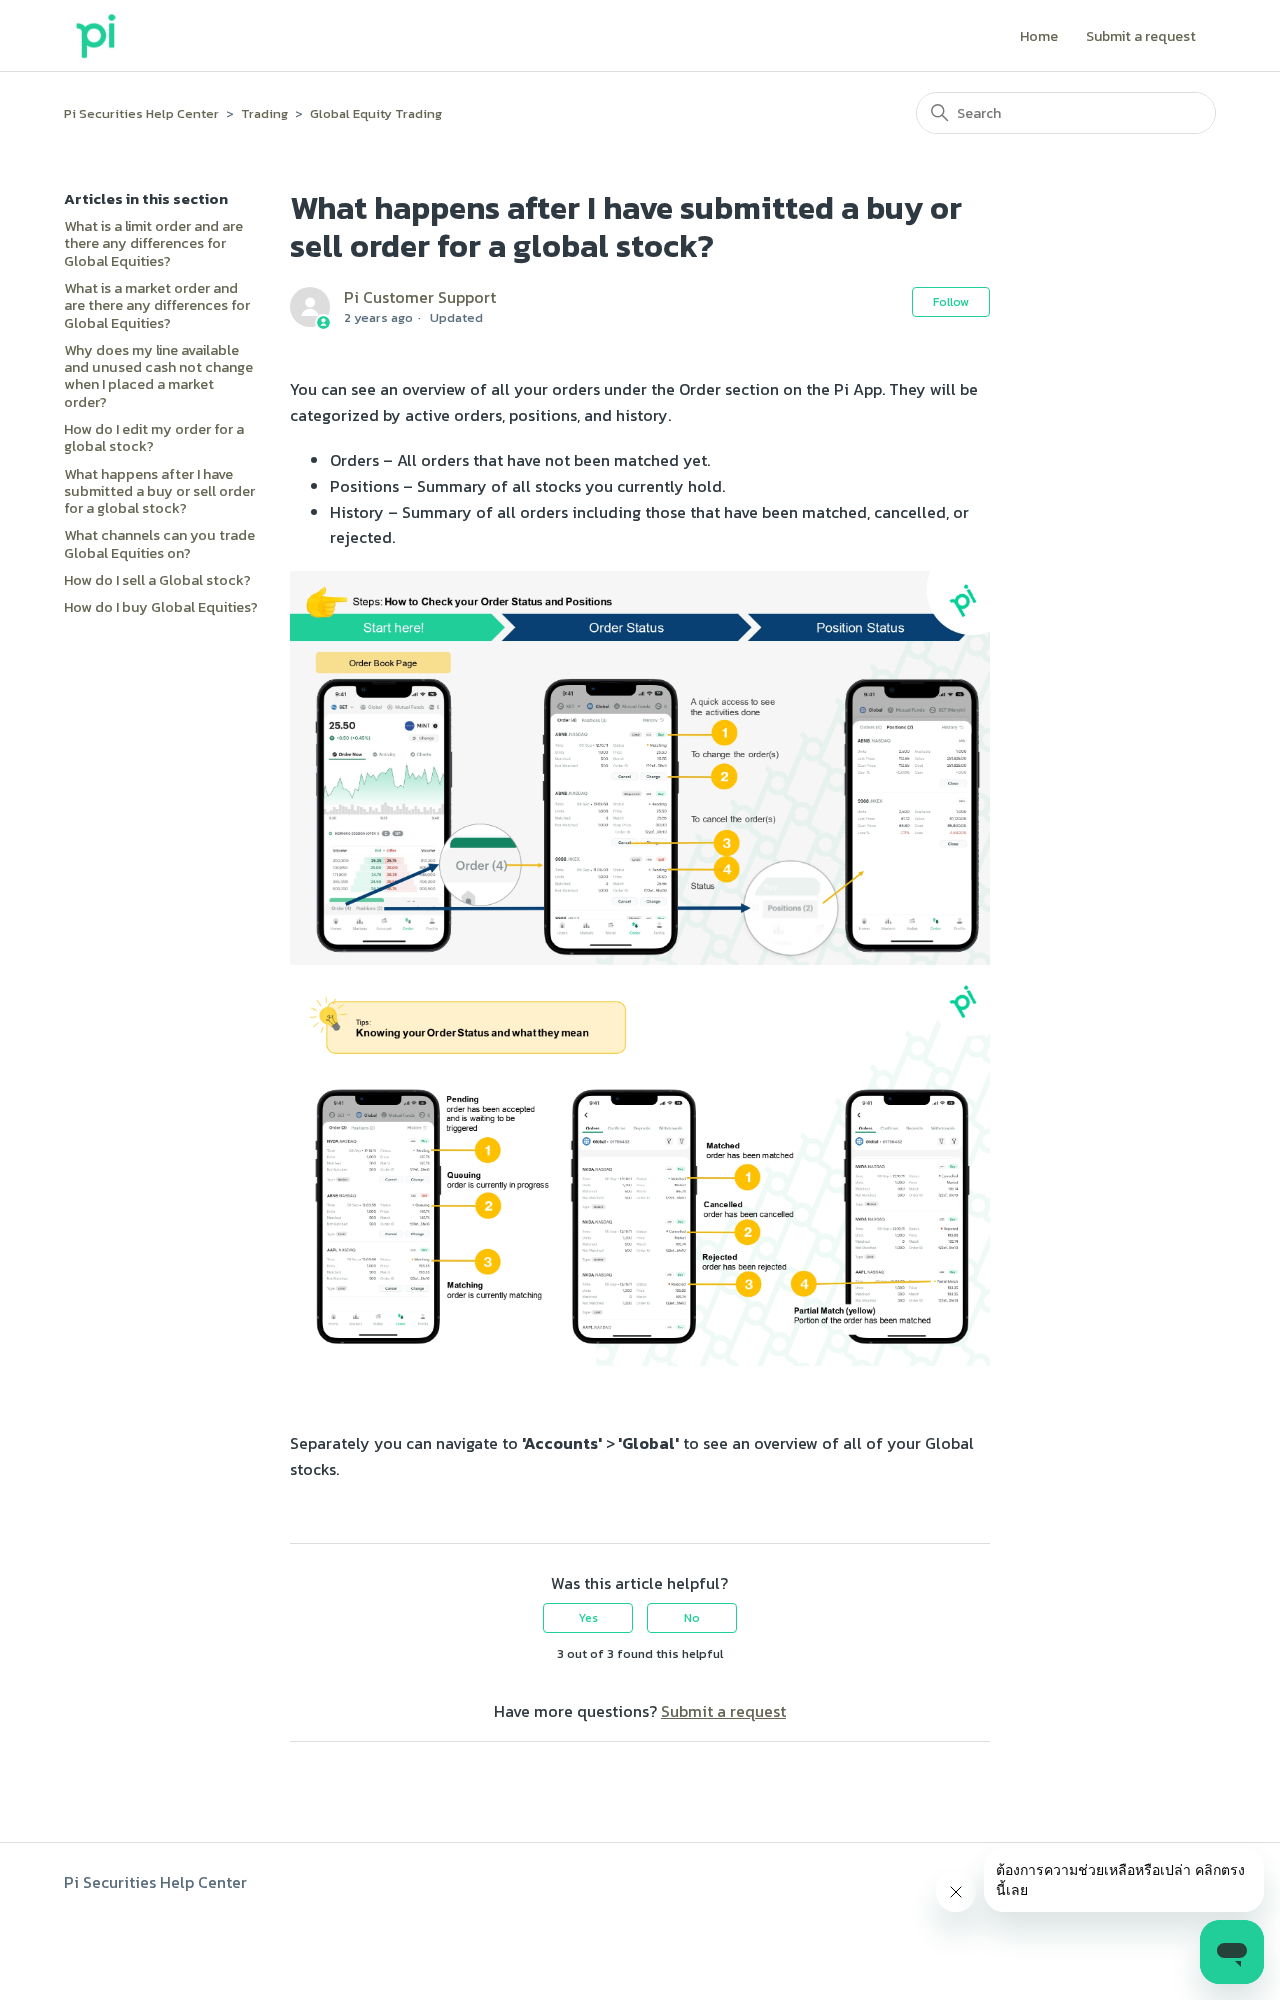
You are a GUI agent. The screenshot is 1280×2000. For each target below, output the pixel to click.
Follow (951, 302)
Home (1039, 37)
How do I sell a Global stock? (157, 580)
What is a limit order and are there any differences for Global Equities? (153, 244)
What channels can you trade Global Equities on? (159, 544)
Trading (264, 113)
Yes (588, 1618)
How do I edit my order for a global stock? (154, 438)
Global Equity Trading (376, 113)
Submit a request (1141, 37)
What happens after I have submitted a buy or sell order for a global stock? (159, 492)
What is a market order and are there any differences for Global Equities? (157, 306)
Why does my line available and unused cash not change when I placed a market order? (158, 376)
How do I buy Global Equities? (161, 607)
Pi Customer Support (420, 297)
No (692, 1618)
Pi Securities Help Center (141, 113)
